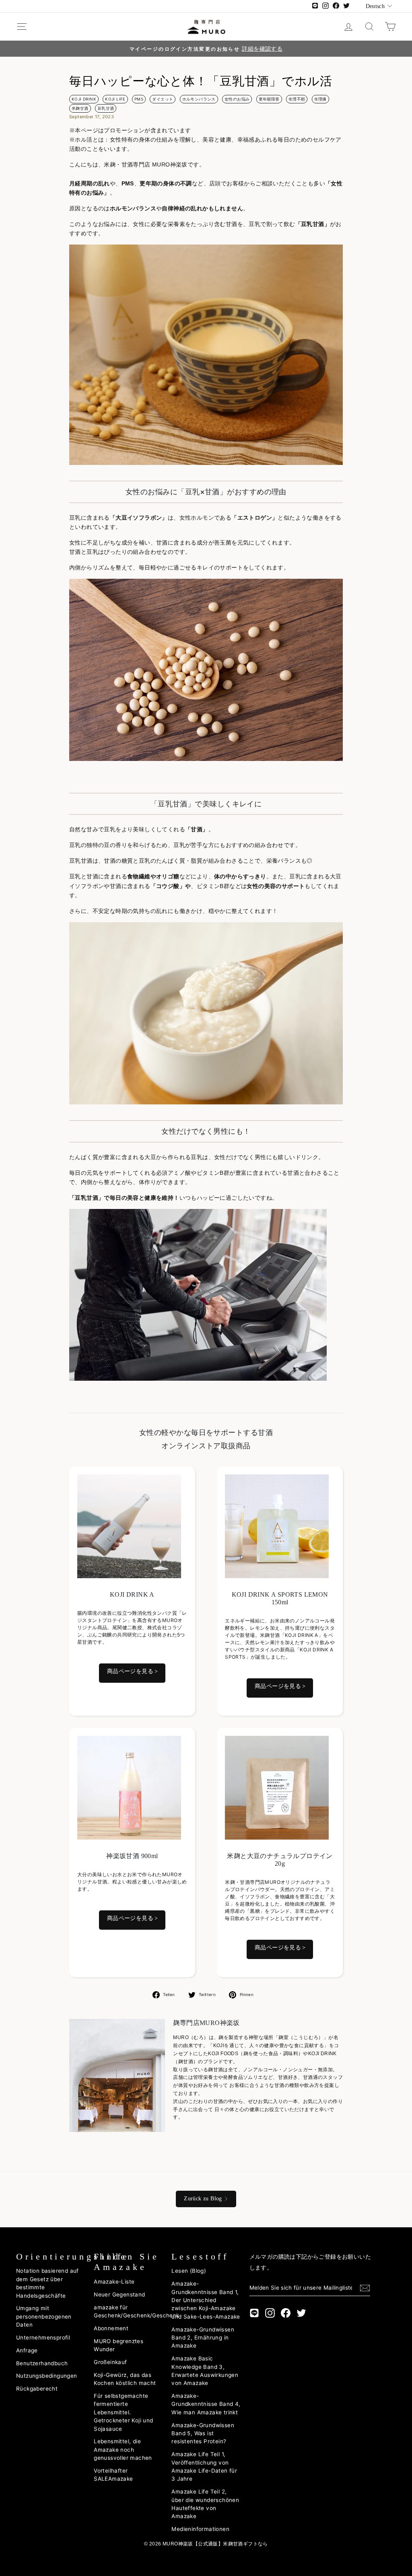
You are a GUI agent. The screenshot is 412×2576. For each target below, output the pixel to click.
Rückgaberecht (37, 2389)
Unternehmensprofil (43, 2338)
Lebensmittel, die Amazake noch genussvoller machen (123, 2450)
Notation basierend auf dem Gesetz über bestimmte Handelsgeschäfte (47, 2283)
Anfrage (27, 2350)
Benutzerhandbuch (42, 2363)
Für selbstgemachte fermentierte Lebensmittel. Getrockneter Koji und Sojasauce (123, 2412)
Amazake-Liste (114, 2282)
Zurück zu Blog (203, 2199)
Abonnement (111, 2328)
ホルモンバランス (199, 99)
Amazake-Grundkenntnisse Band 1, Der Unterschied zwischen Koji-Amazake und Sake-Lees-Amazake (206, 2300)
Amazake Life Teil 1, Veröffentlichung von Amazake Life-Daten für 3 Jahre (204, 2466)
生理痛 (320, 99)
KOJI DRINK (84, 99)
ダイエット (163, 99)
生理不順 (297, 99)
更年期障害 (269, 99)
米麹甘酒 (80, 108)
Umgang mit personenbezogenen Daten (44, 2316)
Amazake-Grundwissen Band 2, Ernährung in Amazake (203, 2338)
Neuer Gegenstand (119, 2294)
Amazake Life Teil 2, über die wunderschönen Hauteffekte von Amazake (205, 2504)
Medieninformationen (200, 2529)
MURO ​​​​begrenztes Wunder (118, 2345)
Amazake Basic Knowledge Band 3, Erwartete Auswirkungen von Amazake (205, 2371)
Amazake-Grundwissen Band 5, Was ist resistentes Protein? (203, 2433)
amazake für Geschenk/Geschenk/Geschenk (136, 2311)
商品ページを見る (130, 1671)
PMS (139, 99)
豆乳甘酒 (106, 108)
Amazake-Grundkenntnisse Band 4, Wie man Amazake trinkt (206, 2404)
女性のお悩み (237, 99)
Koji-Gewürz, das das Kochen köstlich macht (125, 2379)
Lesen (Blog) (189, 2271)
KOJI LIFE (115, 99)
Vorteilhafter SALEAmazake (113, 2475)
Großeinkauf (110, 2362)
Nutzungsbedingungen (47, 2376)
